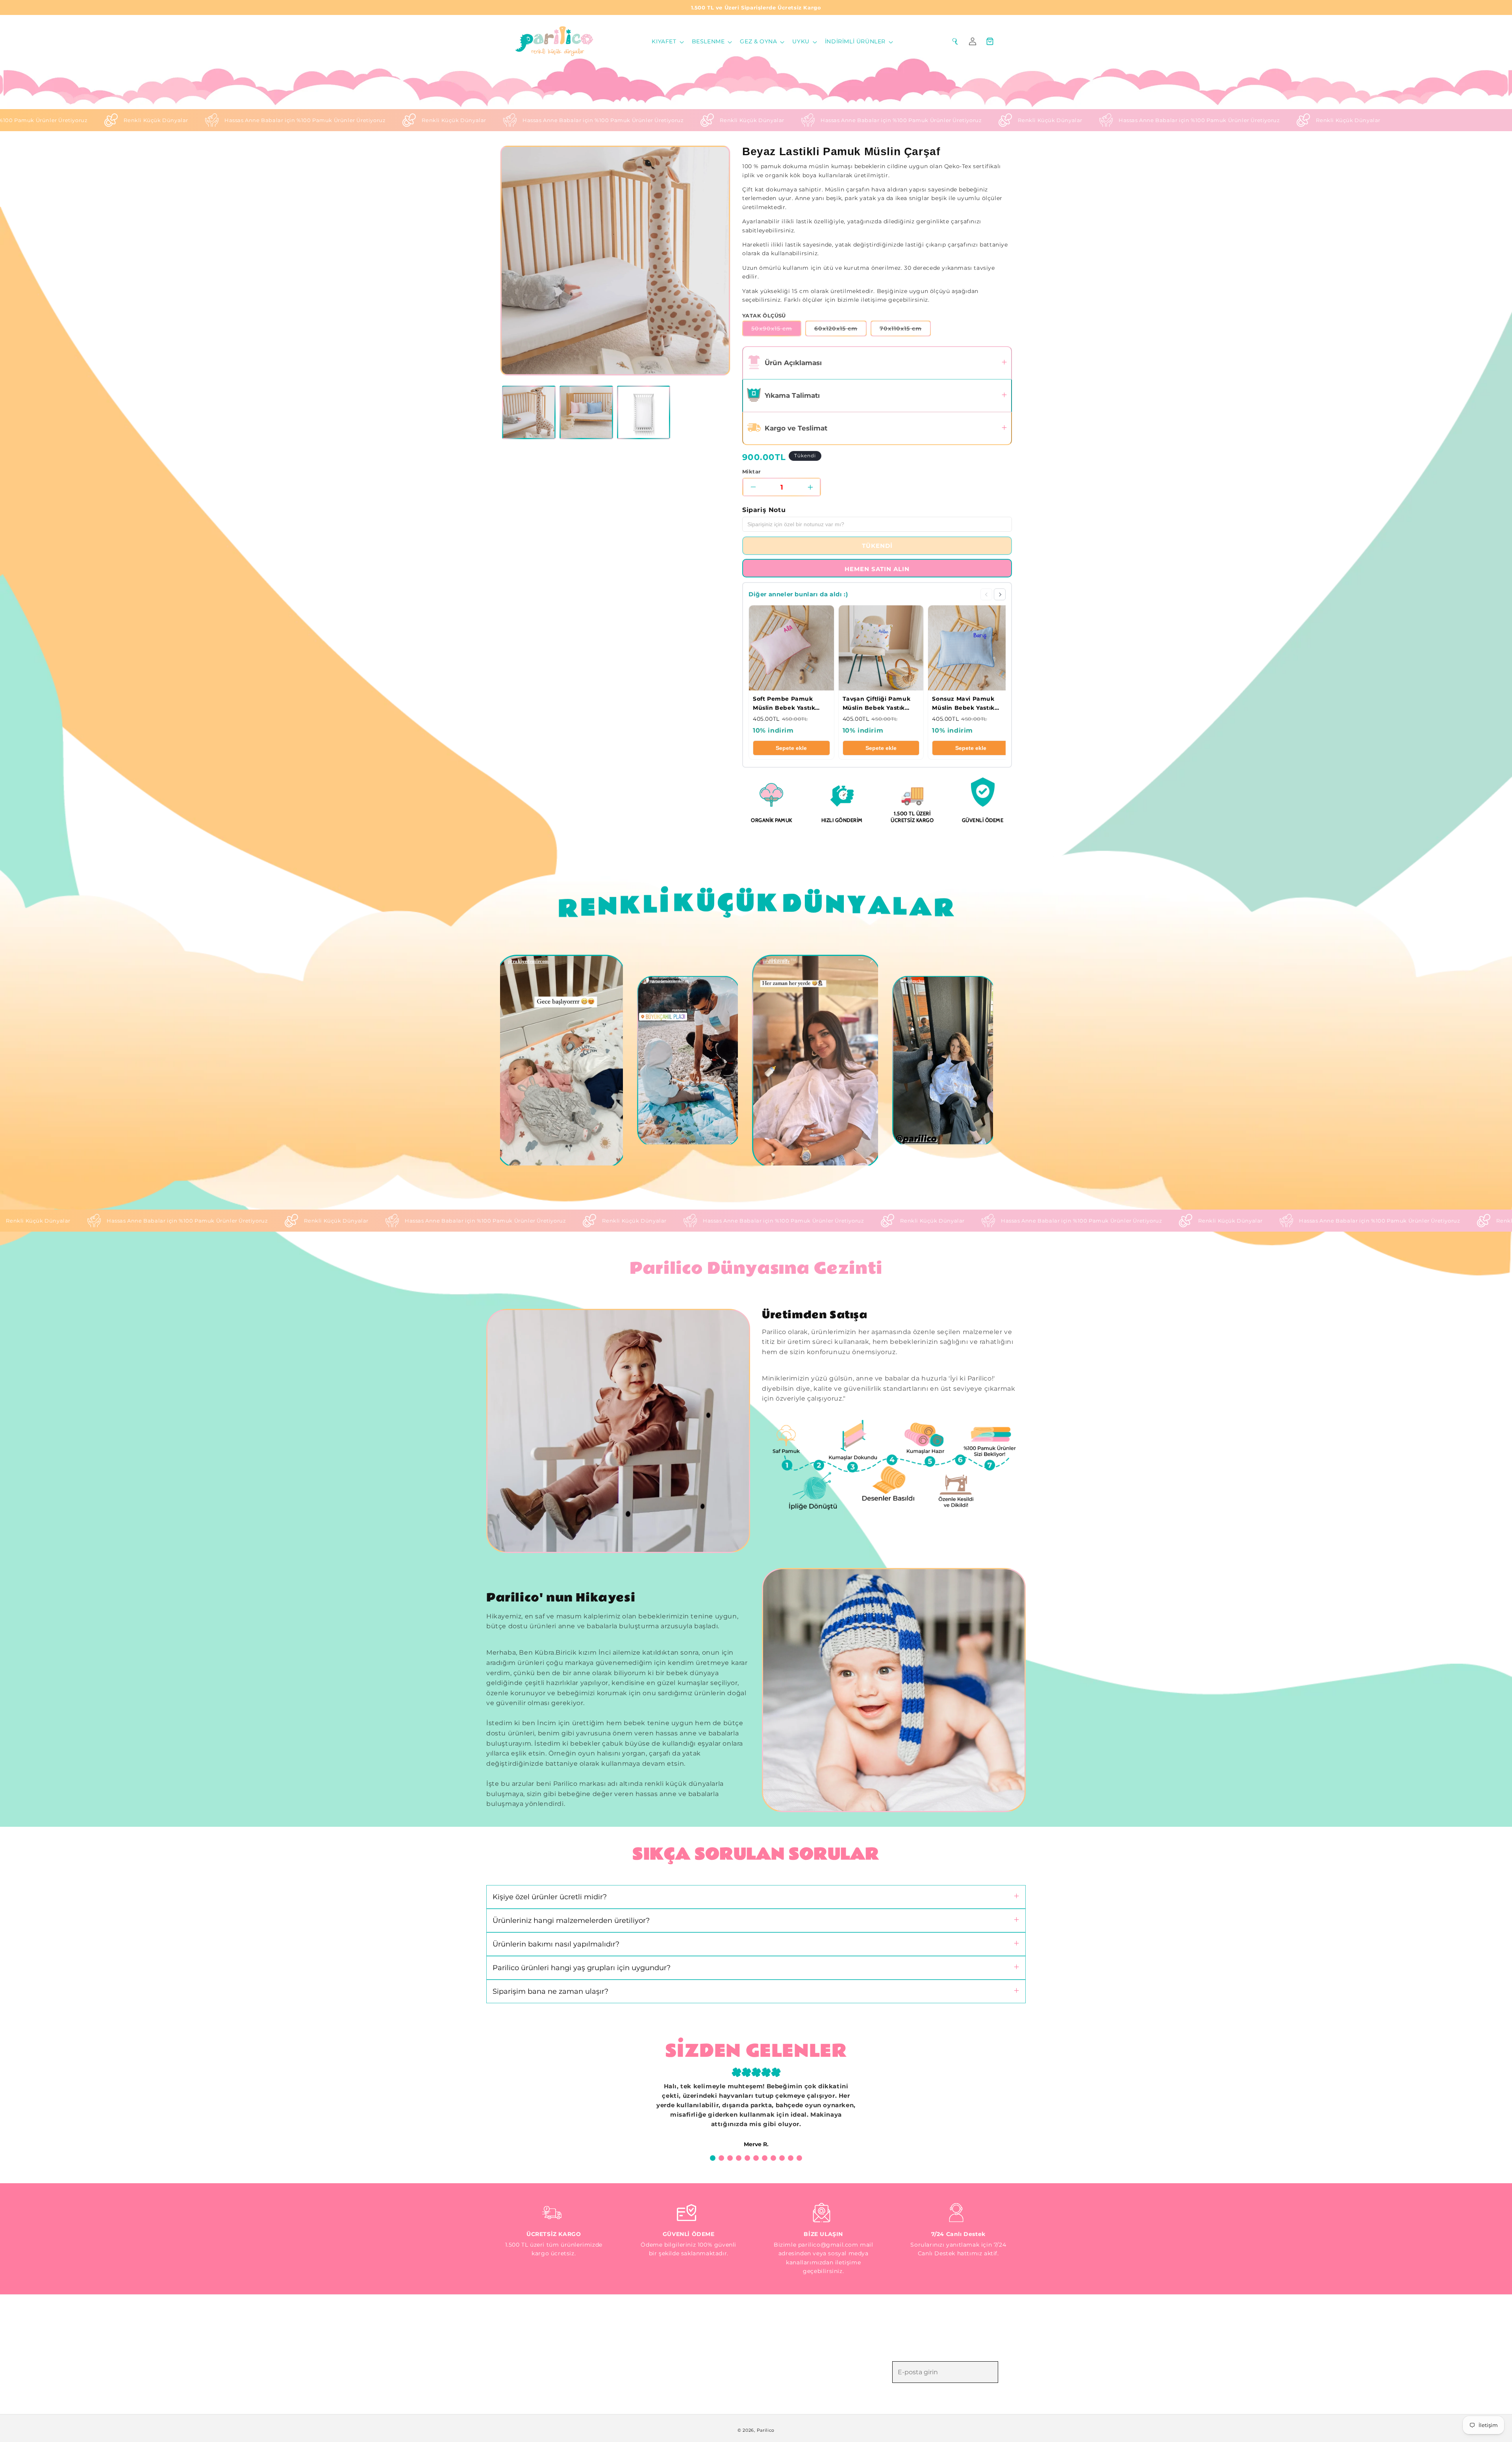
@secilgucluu (913, 982)
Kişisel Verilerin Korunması (798, 2373)
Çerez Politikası (781, 2387)
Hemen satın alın (877, 569)
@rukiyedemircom (528, 961)
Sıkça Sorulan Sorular (655, 2373)
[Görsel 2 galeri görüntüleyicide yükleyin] (586, 412)
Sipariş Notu (764, 510)
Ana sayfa (637, 2332)
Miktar (751, 472)
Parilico (766, 2430)
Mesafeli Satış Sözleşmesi (796, 2332)
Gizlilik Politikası (782, 2359)
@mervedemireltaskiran (667, 982)
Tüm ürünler (641, 2359)
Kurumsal (637, 2346)
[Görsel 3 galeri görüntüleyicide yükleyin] (644, 412)
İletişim (633, 2387)
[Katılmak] (1009, 2372)
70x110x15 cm (905, 330)
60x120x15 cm (840, 330)
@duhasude (776, 961)
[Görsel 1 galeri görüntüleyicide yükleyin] (529, 412)
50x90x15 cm (776, 330)
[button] (667, 41)
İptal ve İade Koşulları (791, 2346)
